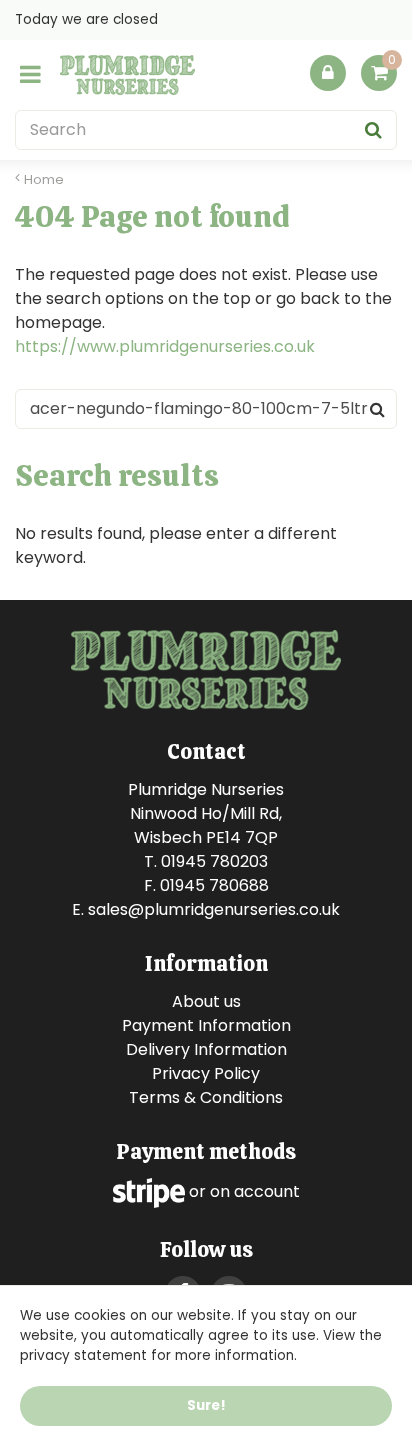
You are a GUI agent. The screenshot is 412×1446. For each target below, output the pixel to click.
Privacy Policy (206, 1073)
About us (206, 1001)
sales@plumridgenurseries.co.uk (214, 909)
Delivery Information (206, 1049)
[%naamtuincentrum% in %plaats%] (127, 75)
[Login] (328, 73)
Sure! (206, 1405)
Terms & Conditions (206, 1097)
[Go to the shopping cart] (379, 78)
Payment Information (206, 1025)
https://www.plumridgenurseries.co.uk (165, 346)
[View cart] (379, 73)
